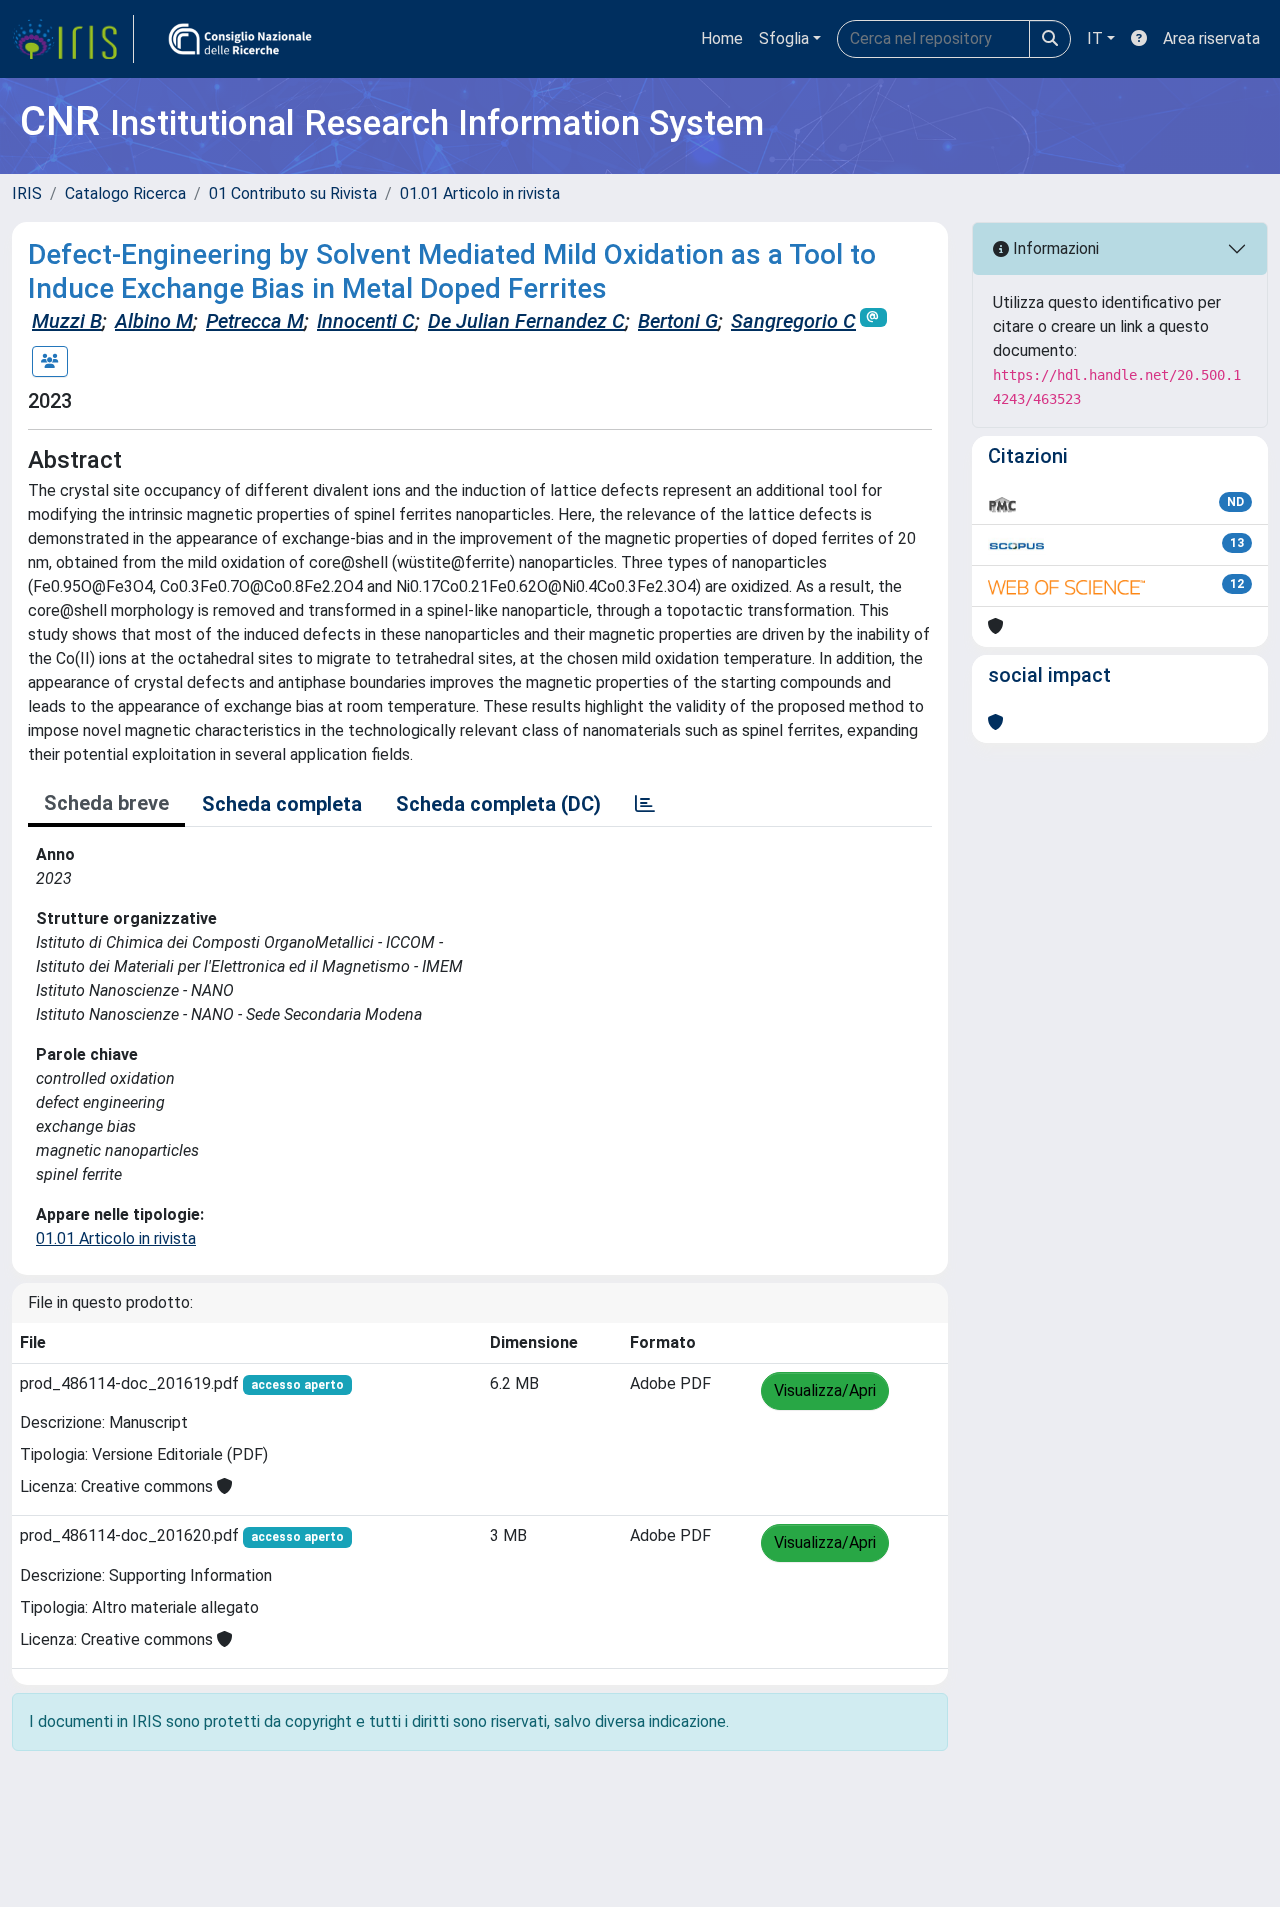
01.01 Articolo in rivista (480, 193)
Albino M (154, 321)
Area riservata (1211, 38)
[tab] (645, 804)
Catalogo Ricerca (125, 193)
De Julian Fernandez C (526, 321)
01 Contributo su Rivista (293, 193)
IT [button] (1095, 38)
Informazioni (1054, 248)
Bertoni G (678, 321)
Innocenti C (366, 321)
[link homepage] (73, 39)
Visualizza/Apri (825, 1390)
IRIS (27, 193)
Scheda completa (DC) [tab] (498, 804)
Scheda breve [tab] (106, 803)
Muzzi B (67, 321)
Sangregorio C (793, 321)
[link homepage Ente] (240, 39)
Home (722, 38)
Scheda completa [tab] (282, 804)
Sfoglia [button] (784, 38)
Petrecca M (255, 321)
